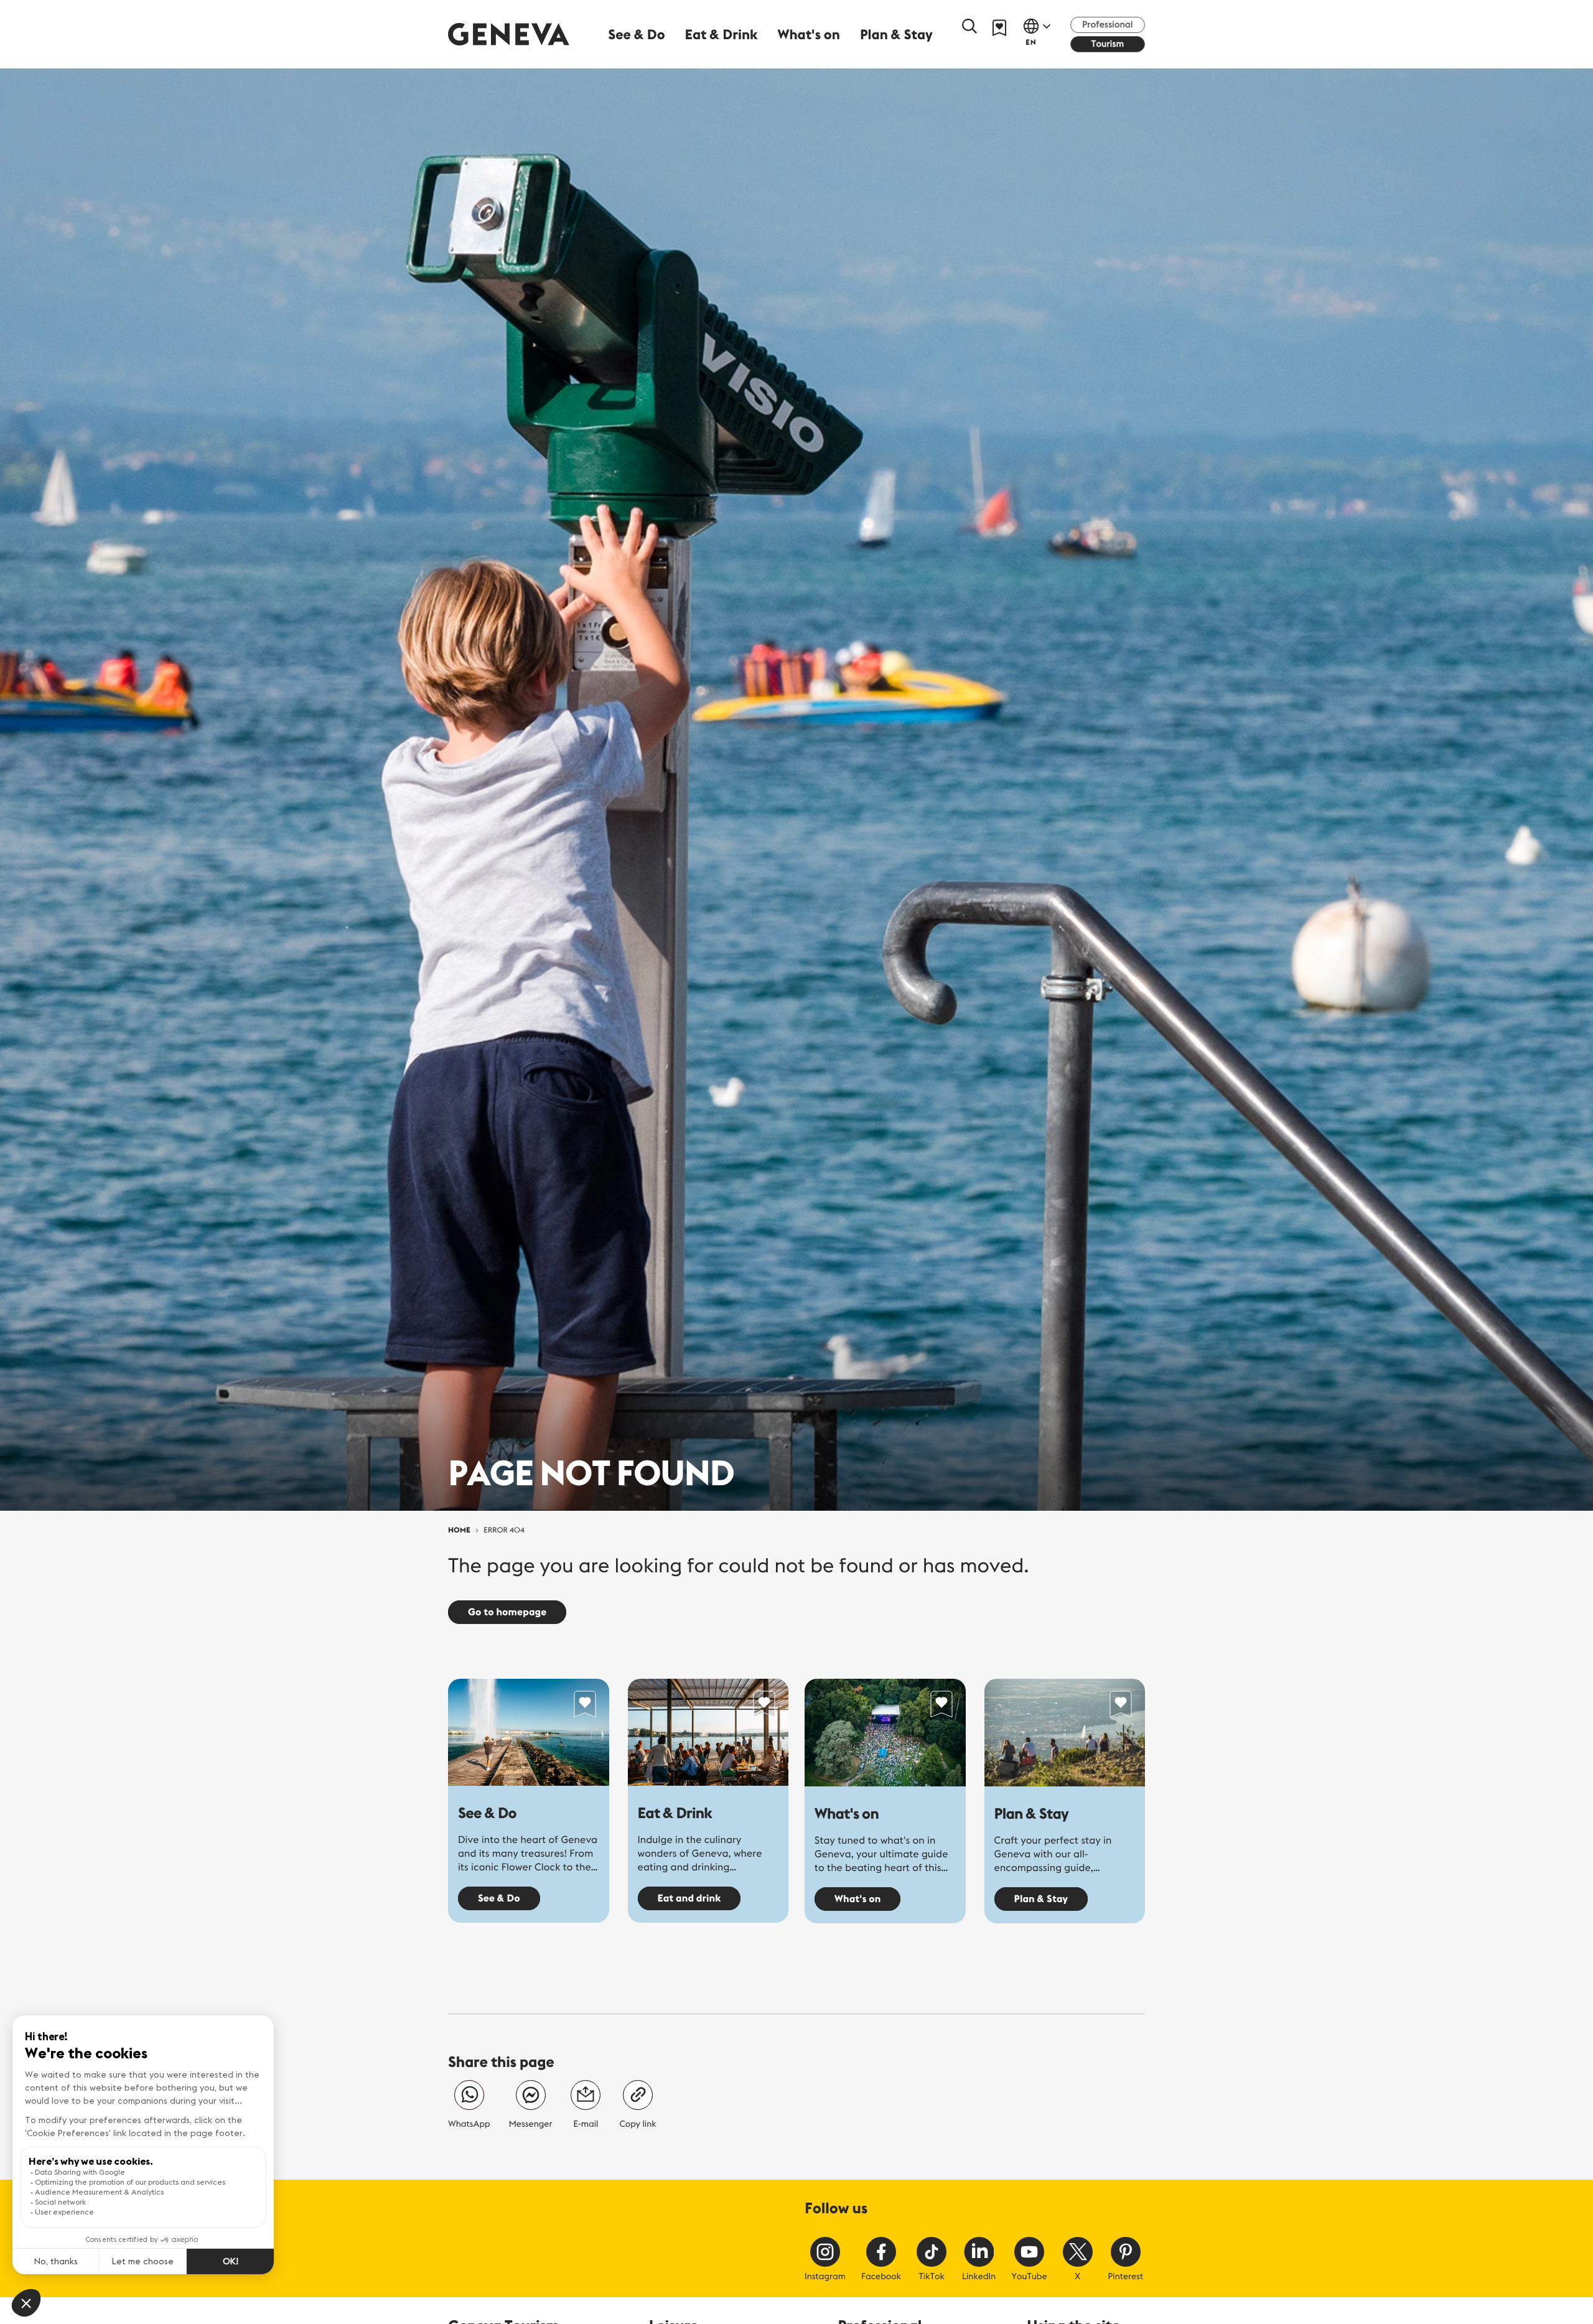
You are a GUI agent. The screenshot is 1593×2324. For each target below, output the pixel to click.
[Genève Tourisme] (509, 34)
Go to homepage (507, 1612)
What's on (847, 1814)
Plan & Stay (1032, 1814)
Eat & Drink (675, 1813)
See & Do (487, 1813)
